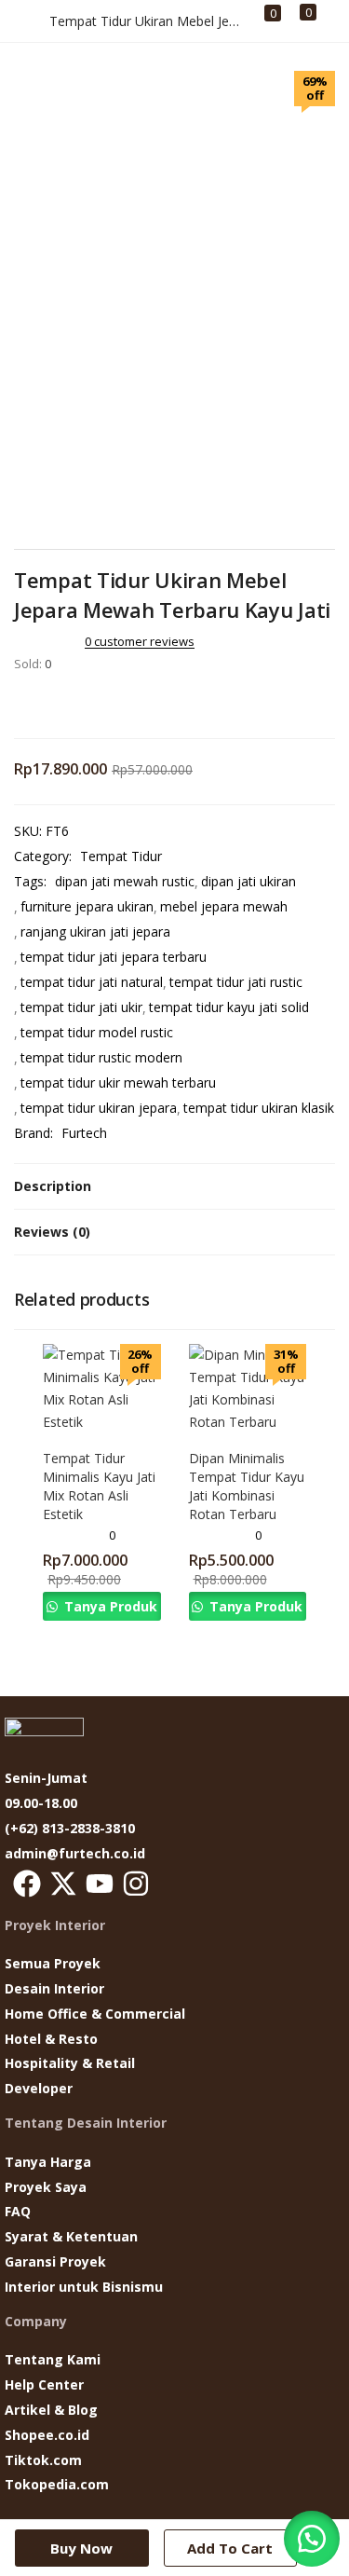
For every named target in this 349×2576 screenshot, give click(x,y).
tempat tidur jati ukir (81, 1007)
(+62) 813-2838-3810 (70, 1828)
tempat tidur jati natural (92, 982)
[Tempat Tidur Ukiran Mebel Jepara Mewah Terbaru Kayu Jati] (20, 703)
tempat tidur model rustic (97, 1032)
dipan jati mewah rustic (125, 881)
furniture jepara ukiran (87, 906)
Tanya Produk (109, 1606)
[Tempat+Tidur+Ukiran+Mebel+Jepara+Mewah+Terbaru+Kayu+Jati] (46, 703)
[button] (27, 1884)
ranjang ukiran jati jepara (95, 932)
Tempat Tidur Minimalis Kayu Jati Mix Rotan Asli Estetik (99, 1486)
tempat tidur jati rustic (236, 982)
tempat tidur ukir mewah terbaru (118, 1082)
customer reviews (140, 641)
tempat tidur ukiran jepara (99, 1108)
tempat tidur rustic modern (101, 1057)
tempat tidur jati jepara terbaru (114, 957)
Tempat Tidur (121, 856)
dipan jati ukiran (248, 881)
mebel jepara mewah (224, 906)
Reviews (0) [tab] (52, 1232)
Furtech (84, 1133)
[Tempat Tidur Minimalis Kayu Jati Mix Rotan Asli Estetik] (102, 1387)
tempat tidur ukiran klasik (259, 1108)
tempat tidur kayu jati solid (229, 1007)
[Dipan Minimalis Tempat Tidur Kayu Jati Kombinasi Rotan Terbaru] (248, 1387)
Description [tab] (53, 1186)
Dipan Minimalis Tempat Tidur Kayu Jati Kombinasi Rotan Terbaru (247, 1486)
